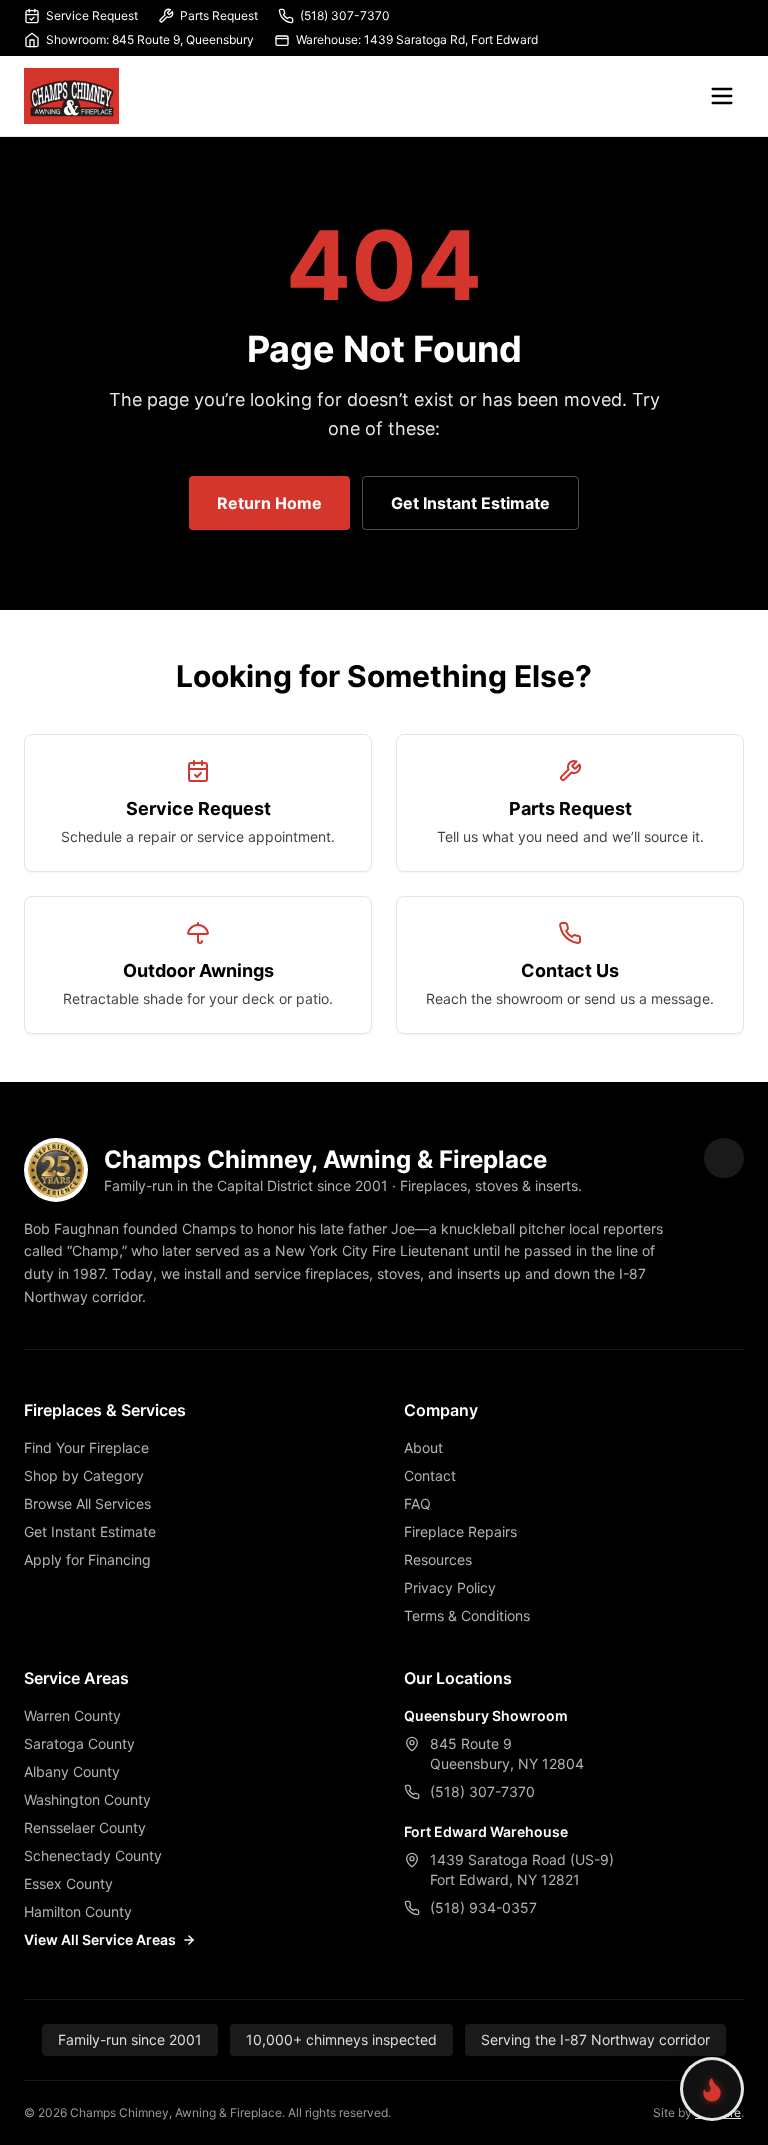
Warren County (72, 1715)
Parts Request (219, 15)
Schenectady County (93, 1855)
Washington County (87, 1799)
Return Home (269, 503)
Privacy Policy (450, 1587)
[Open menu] (722, 96)
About (423, 1447)
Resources (438, 1559)
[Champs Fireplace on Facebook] (724, 1158)
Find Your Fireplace (86, 1447)
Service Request (92, 15)
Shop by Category (84, 1475)
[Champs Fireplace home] (71, 96)
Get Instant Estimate (470, 503)
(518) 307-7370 (345, 15)
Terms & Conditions (467, 1615)
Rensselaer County (85, 1827)
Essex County (68, 1883)
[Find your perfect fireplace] (712, 2089)
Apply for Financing (87, 1559)
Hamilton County (78, 1911)
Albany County (72, 1771)
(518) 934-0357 (483, 1907)
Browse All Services (87, 1503)
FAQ (417, 1503)
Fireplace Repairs (460, 1531)
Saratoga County (79, 1743)
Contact (430, 1475)
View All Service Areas (100, 1939)
